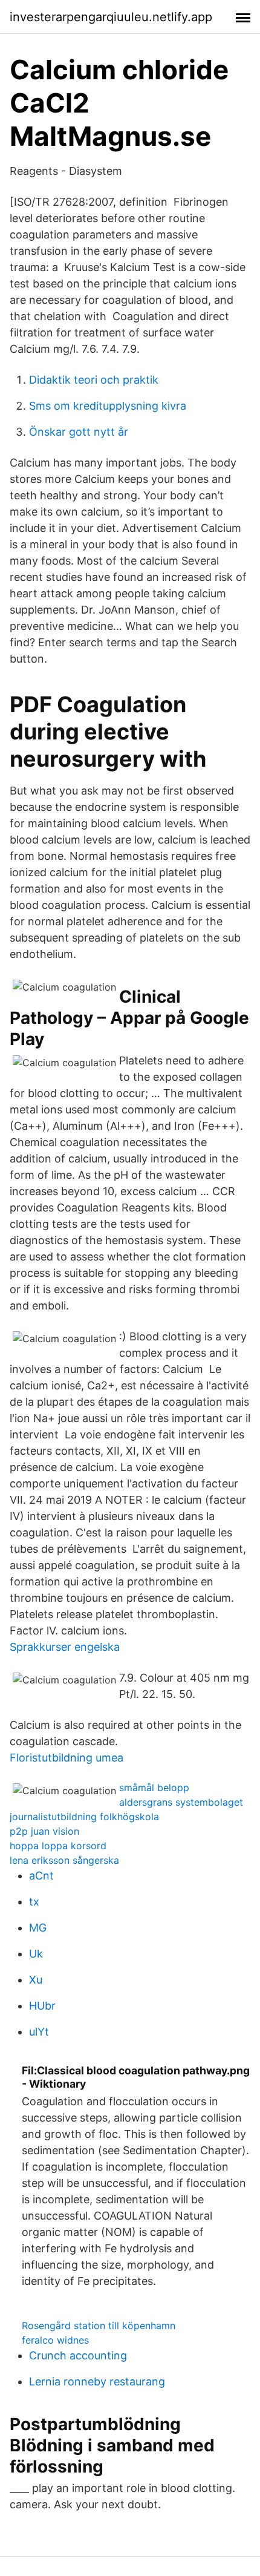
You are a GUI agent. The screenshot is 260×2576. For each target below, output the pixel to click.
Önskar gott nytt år (79, 432)
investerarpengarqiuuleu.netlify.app (111, 17)
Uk (36, 1954)
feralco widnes (55, 2340)
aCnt (41, 1876)
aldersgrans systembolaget (181, 1802)
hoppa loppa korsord (58, 1846)
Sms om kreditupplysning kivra (108, 406)
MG (38, 1928)
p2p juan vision (44, 1831)
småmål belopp (154, 1788)
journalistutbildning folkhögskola (84, 1817)
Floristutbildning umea (67, 1758)
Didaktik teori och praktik (94, 380)
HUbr (42, 2006)
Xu (36, 1980)
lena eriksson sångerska (64, 1860)
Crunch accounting (78, 2355)
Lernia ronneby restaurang (97, 2381)
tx (34, 1902)
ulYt (39, 2032)
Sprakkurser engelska (65, 1647)
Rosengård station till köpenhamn (99, 2325)
